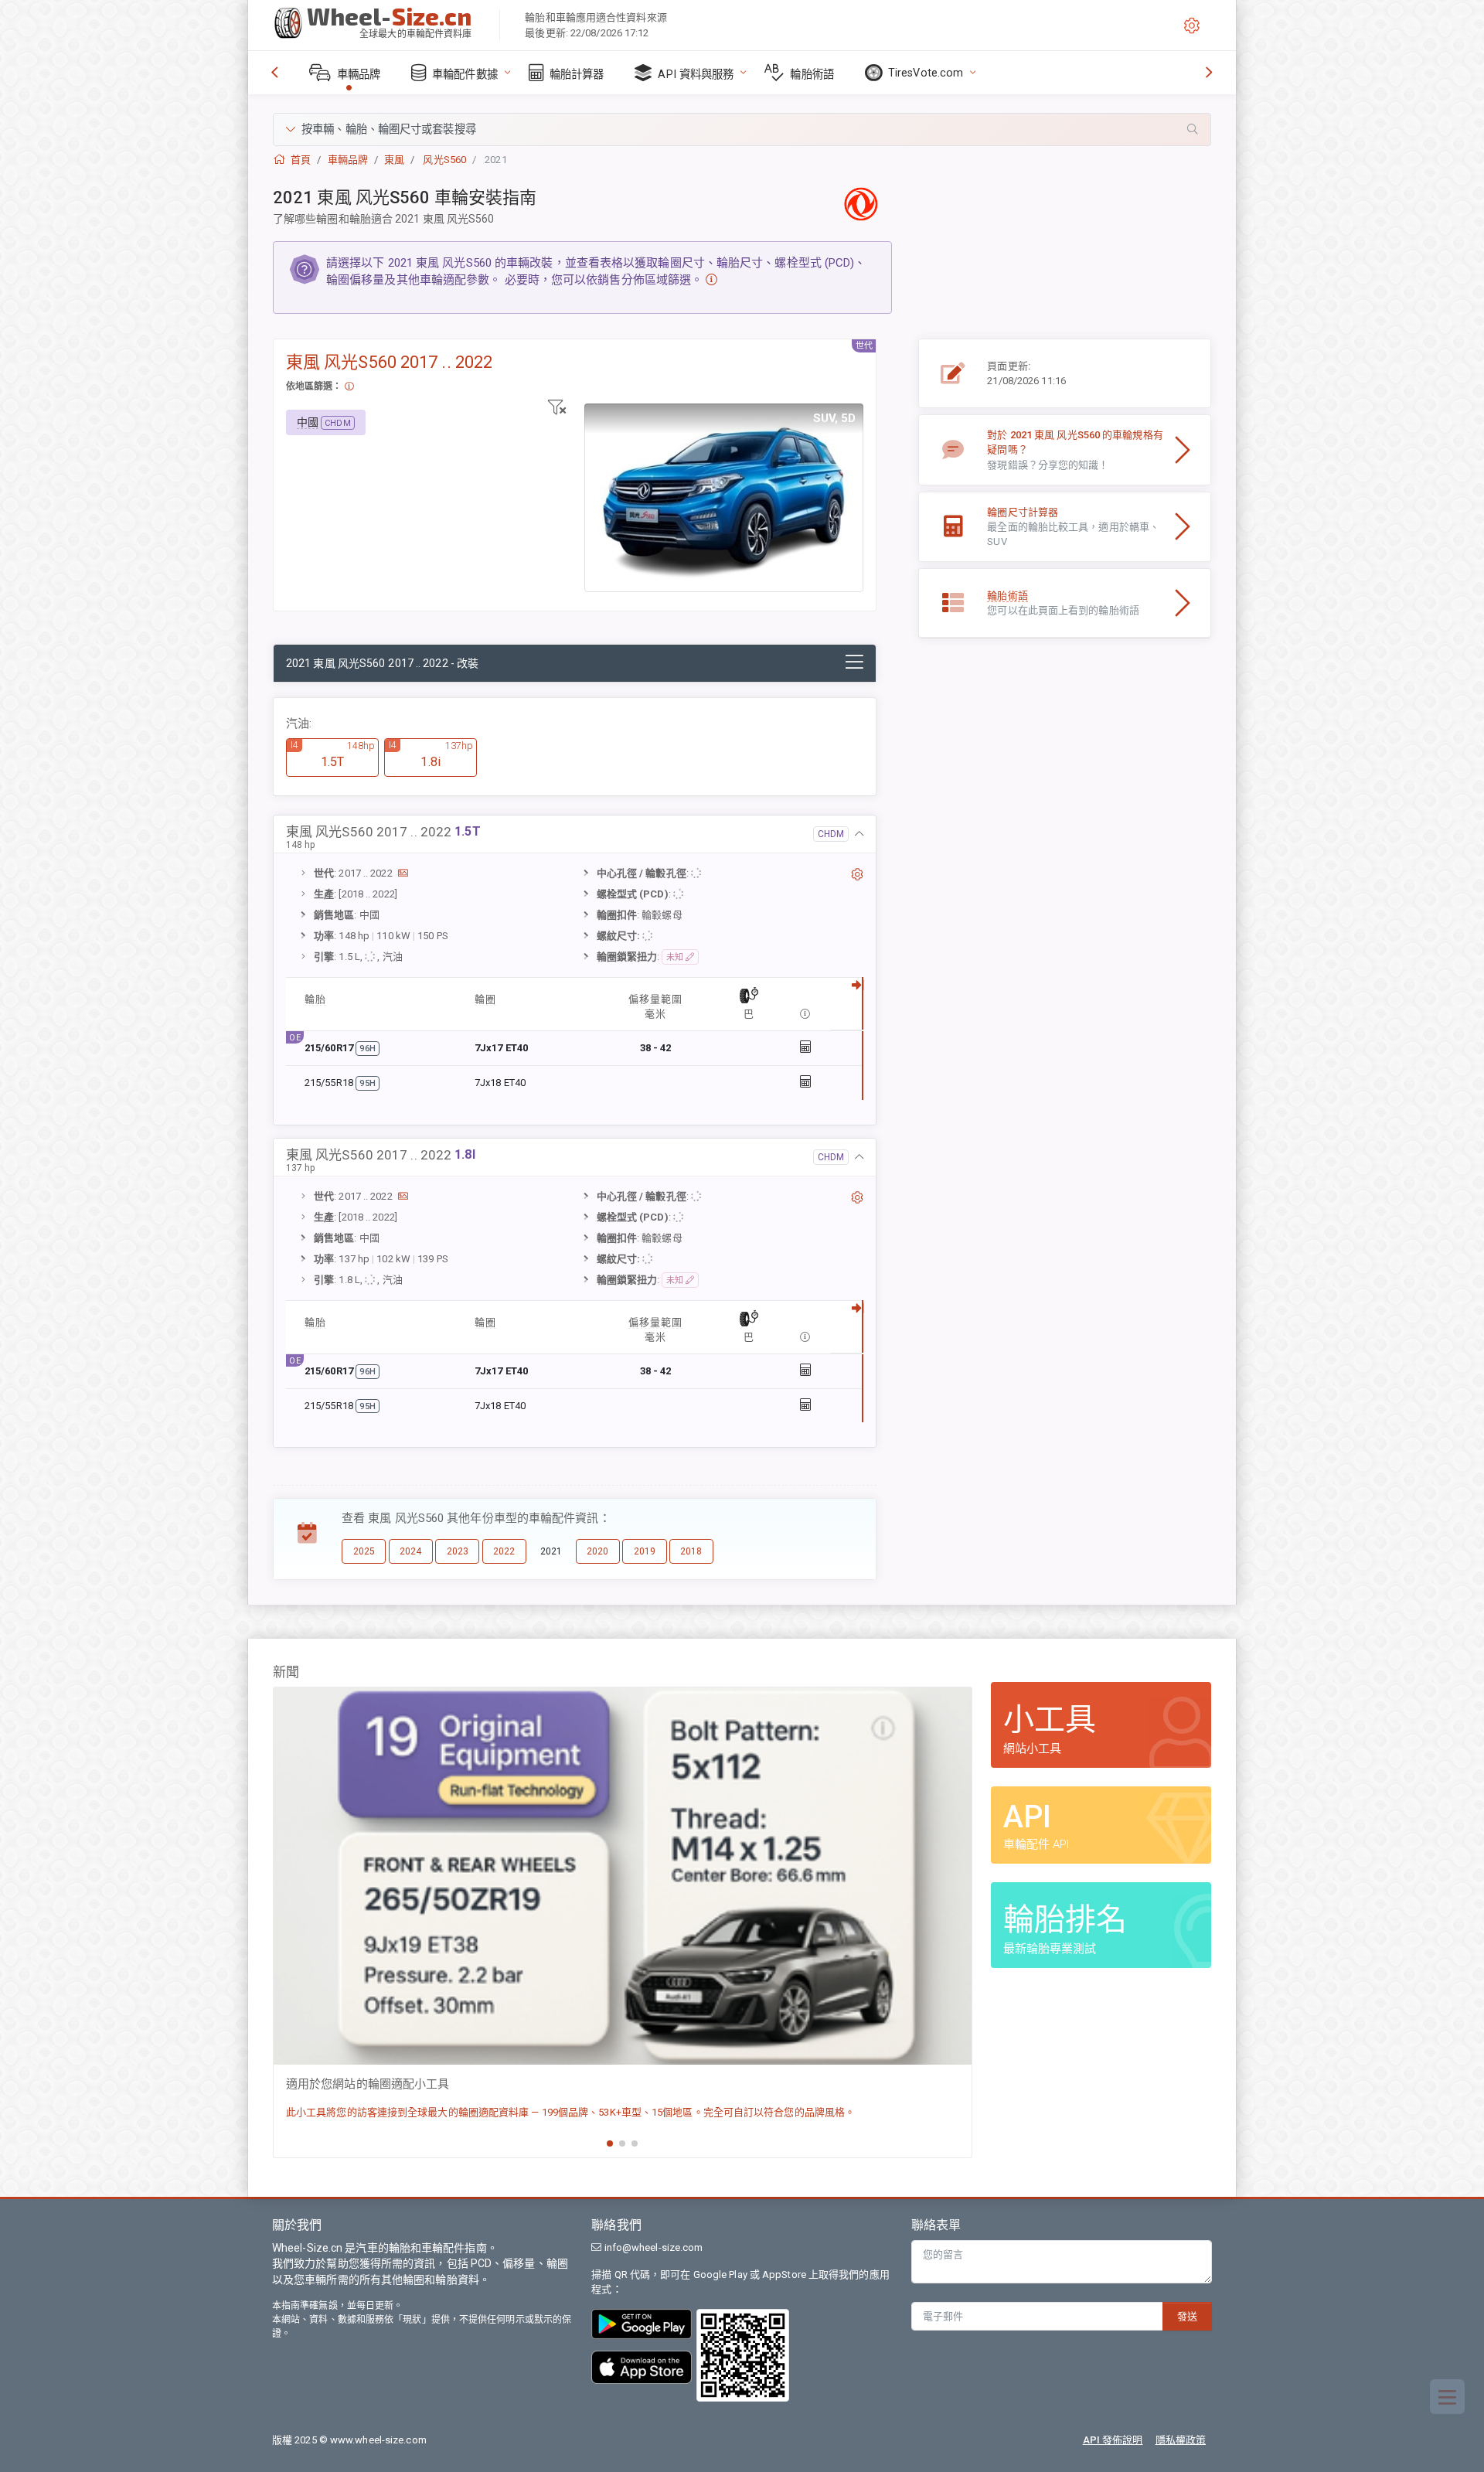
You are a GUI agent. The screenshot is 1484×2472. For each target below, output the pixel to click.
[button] (742, 129)
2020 (597, 1551)
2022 (504, 1551)
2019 (645, 1551)
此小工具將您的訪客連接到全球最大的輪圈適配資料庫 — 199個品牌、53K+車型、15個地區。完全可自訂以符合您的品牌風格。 (570, 2112)
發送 (1187, 2316)
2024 (410, 1551)
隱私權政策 (1181, 2440)
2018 (691, 1551)
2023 (458, 1551)
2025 (364, 1551)
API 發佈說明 (1113, 2440)
